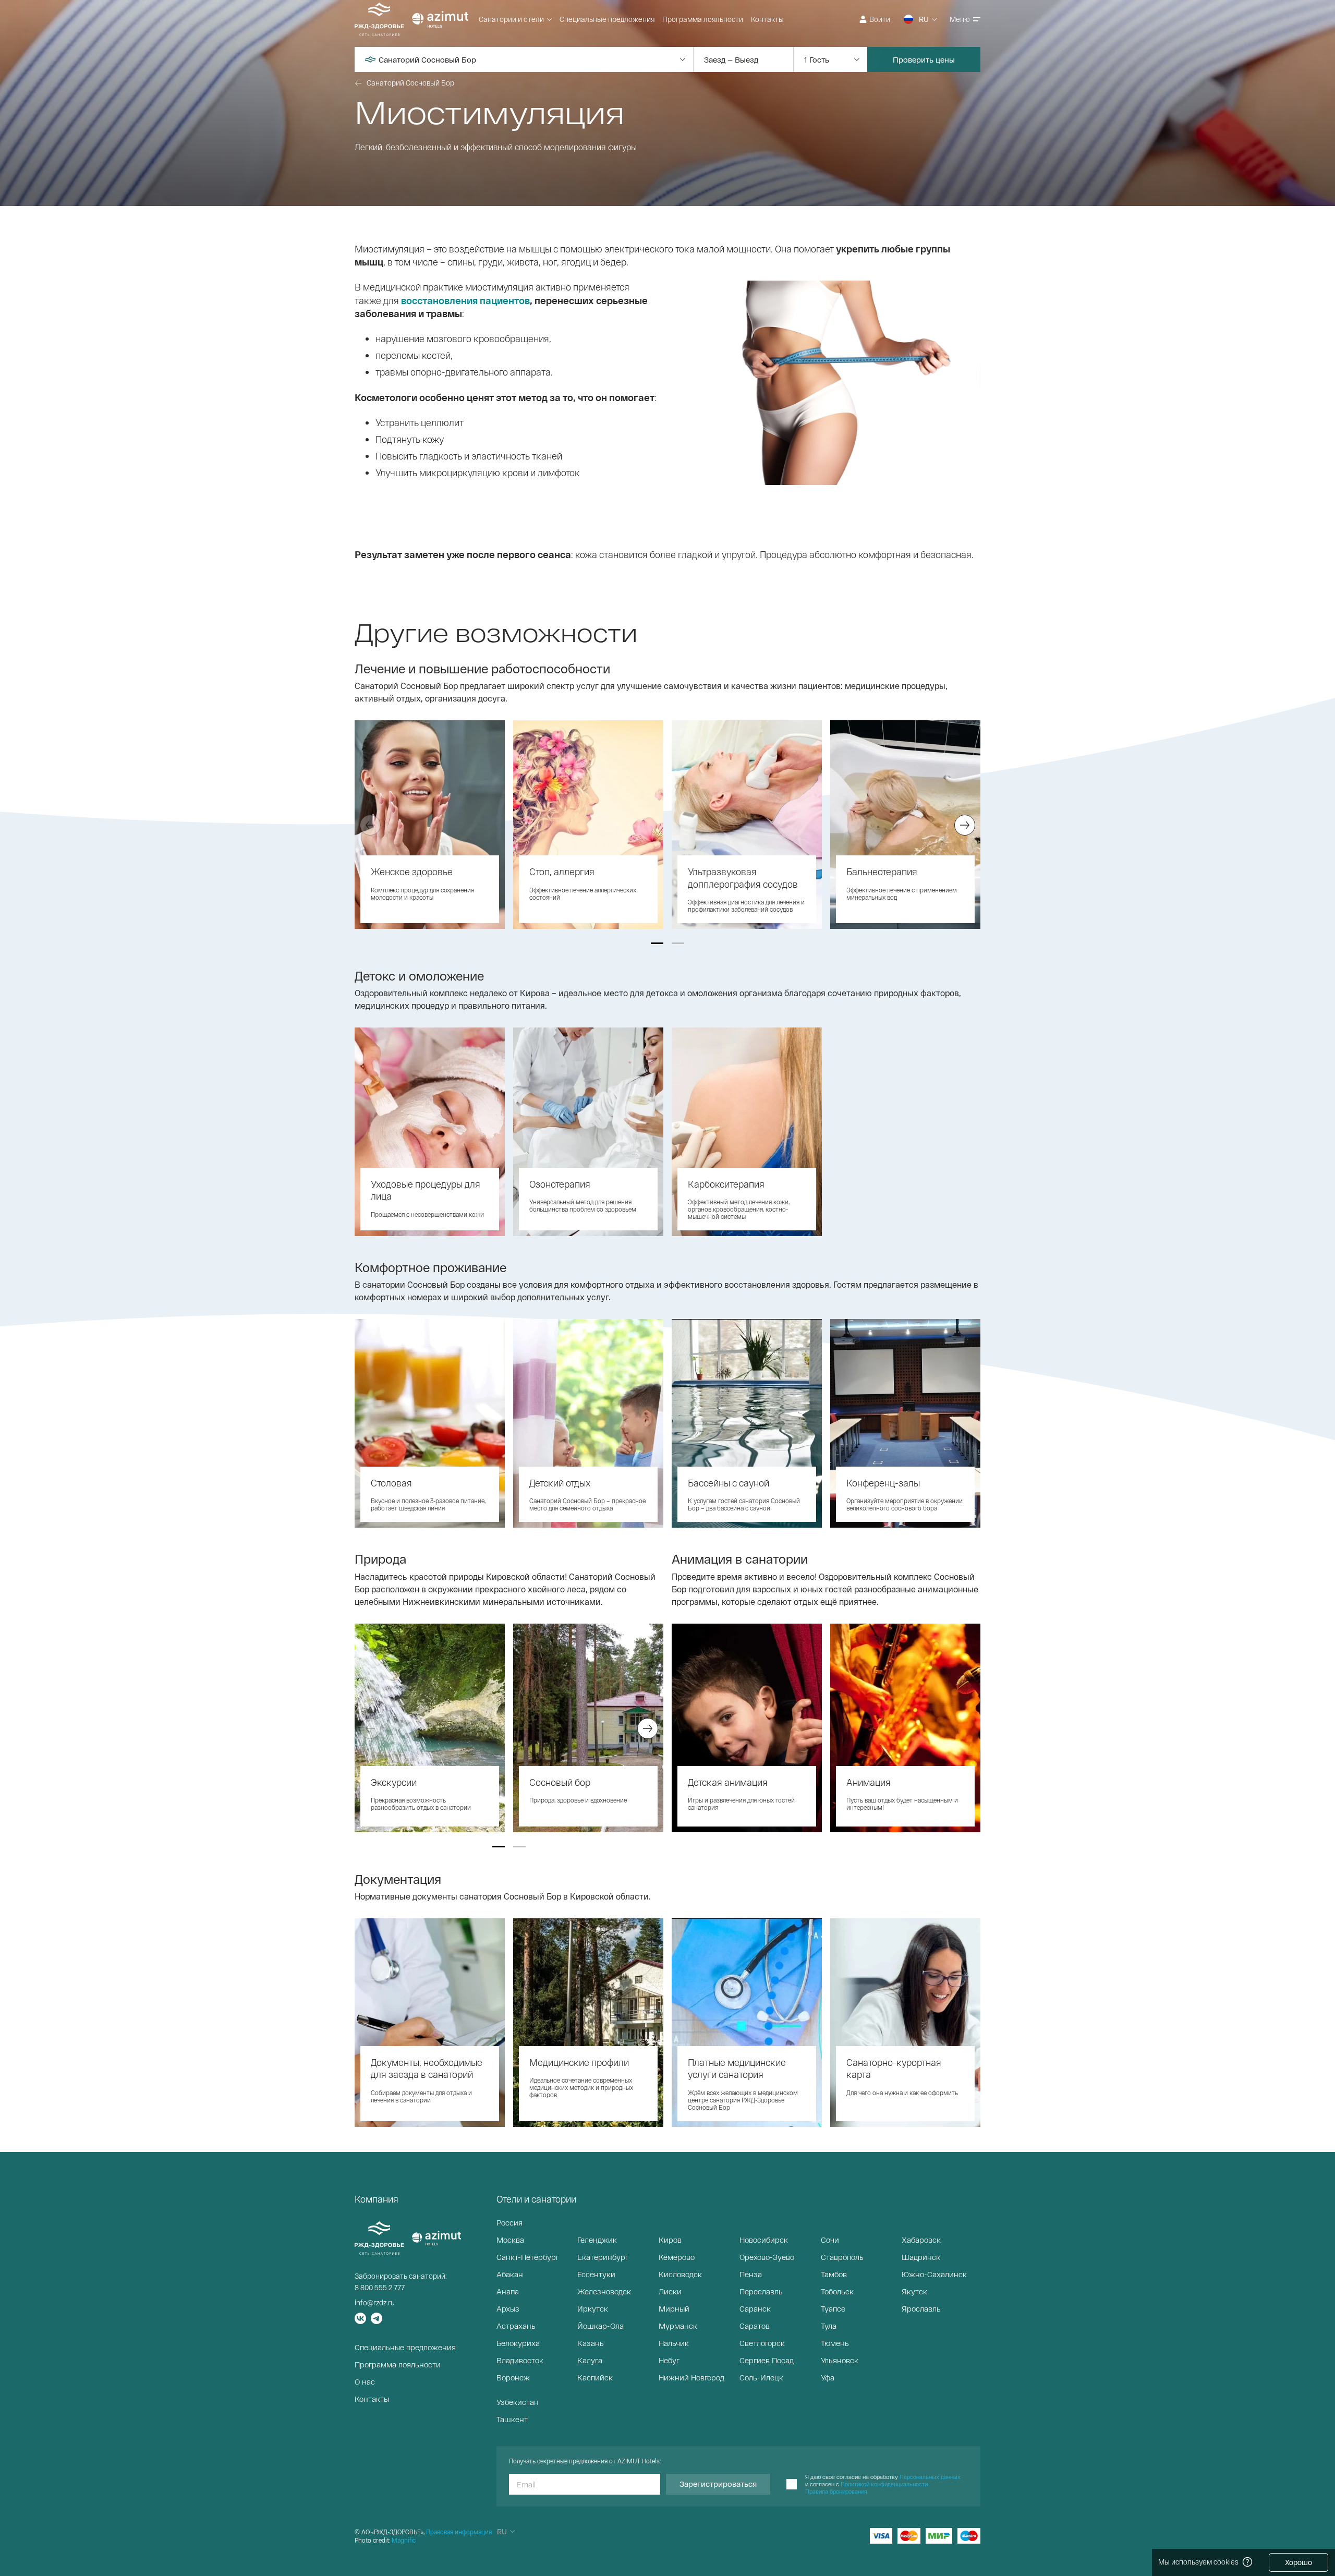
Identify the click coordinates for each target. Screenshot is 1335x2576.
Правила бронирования (836, 2491)
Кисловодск (680, 2274)
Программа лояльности (703, 19)
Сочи (830, 2240)
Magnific (404, 2540)
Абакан (510, 2274)
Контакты (767, 19)
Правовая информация (459, 2532)
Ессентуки (596, 2274)
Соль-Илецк (761, 2377)
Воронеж (513, 2377)
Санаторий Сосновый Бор (410, 83)
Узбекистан (518, 2402)
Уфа (828, 2377)
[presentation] (370, 825)
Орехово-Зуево (767, 2257)
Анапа (508, 2291)
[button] (657, 943)
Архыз (508, 2308)
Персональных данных (930, 2477)
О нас (365, 2381)
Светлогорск (762, 2343)
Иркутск (593, 2308)
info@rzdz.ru (375, 2302)
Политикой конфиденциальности (884, 2484)
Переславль (761, 2291)
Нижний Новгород (691, 2377)
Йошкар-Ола (600, 2326)
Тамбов (834, 2274)
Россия (509, 2222)
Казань (591, 2343)
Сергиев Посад (767, 2360)
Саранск (755, 2308)
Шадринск (921, 2257)
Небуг (669, 2360)
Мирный (674, 2308)
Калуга (590, 2360)
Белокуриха (518, 2343)
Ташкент (512, 2419)
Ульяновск (840, 2360)
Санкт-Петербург (528, 2257)
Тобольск (837, 2291)
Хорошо (1298, 2562)
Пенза (751, 2274)
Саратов (755, 2326)
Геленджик (597, 2240)
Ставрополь (842, 2257)
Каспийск (595, 2377)
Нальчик (674, 2343)
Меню (960, 19)
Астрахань (516, 2326)
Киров (670, 2240)
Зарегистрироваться (718, 2484)
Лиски (670, 2291)
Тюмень (835, 2343)
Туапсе (833, 2308)
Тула (829, 2326)
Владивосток (520, 2360)
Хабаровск (921, 2240)
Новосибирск (764, 2240)
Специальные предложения (607, 19)
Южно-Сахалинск (934, 2274)
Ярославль (921, 2308)
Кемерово (677, 2257)
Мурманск (678, 2326)
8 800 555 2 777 (380, 2287)
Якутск (914, 2291)
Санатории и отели (511, 19)
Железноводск (604, 2291)
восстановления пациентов (465, 300)
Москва (510, 2240)
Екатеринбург (603, 2257)
